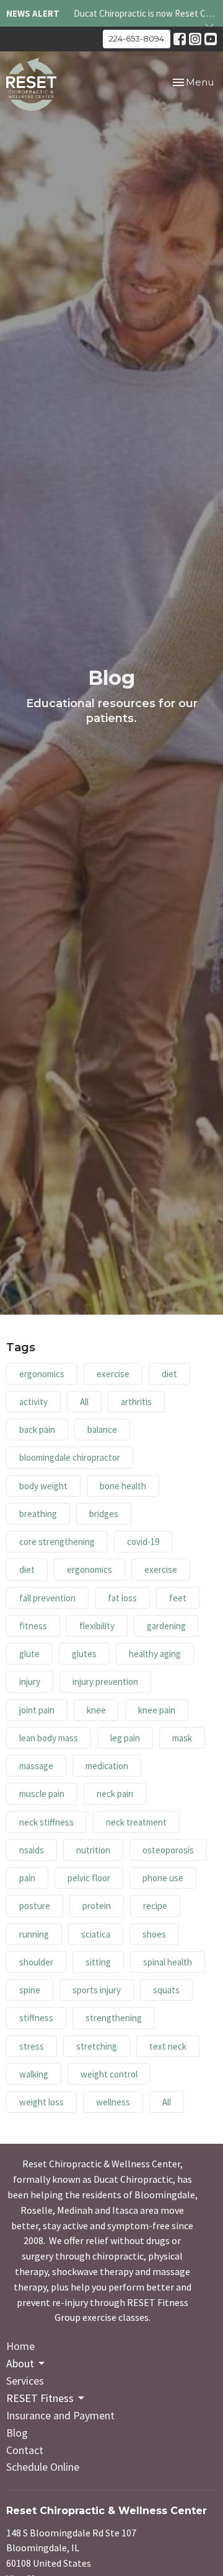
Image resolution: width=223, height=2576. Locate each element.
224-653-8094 (137, 38)
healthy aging (155, 1654)
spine (30, 1990)
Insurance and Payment (60, 2415)
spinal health (168, 1962)
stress (32, 2046)
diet (169, 1374)
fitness (33, 1626)
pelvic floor (89, 1878)
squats (166, 1990)
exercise (113, 1374)
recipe (155, 1906)
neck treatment (136, 1822)
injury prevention (105, 1682)
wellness (113, 2102)
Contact (25, 2450)
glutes (84, 1654)
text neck (168, 2046)
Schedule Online (43, 2467)
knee (96, 1710)
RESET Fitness (40, 2398)
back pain (37, 1429)
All (84, 1402)
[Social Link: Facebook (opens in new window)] (180, 39)
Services (25, 2381)
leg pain (125, 1738)
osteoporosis (168, 1850)
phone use (163, 1878)
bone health (123, 1486)
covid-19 (143, 1542)
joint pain (37, 1710)
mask (182, 1738)
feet (178, 1598)
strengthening (114, 2018)
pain (27, 1878)
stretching (97, 2046)
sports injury (97, 1990)
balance (102, 1429)
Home (20, 2346)
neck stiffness (46, 1822)
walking (34, 2074)
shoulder (36, 1962)
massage (36, 1766)
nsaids (32, 1850)
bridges (104, 1514)
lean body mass (49, 1738)
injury (30, 1682)
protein (97, 1906)
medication (107, 1766)
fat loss (122, 1598)
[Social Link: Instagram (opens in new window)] (195, 39)
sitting (98, 1962)
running (34, 1934)
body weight (43, 1486)
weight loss (42, 2102)
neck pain (115, 1794)
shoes (154, 1934)
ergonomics (42, 1374)
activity (33, 1402)
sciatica (96, 1934)
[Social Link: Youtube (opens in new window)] (211, 39)
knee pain (157, 1710)
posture (35, 1906)
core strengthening (57, 1542)
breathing (38, 1514)
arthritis (136, 1402)
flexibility (97, 1626)
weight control (109, 2074)
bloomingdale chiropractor (70, 1457)
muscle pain (42, 1794)
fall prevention (47, 1598)
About (20, 2363)
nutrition (93, 1850)
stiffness (36, 2018)
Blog (17, 2433)
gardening (166, 1626)
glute (29, 1654)
